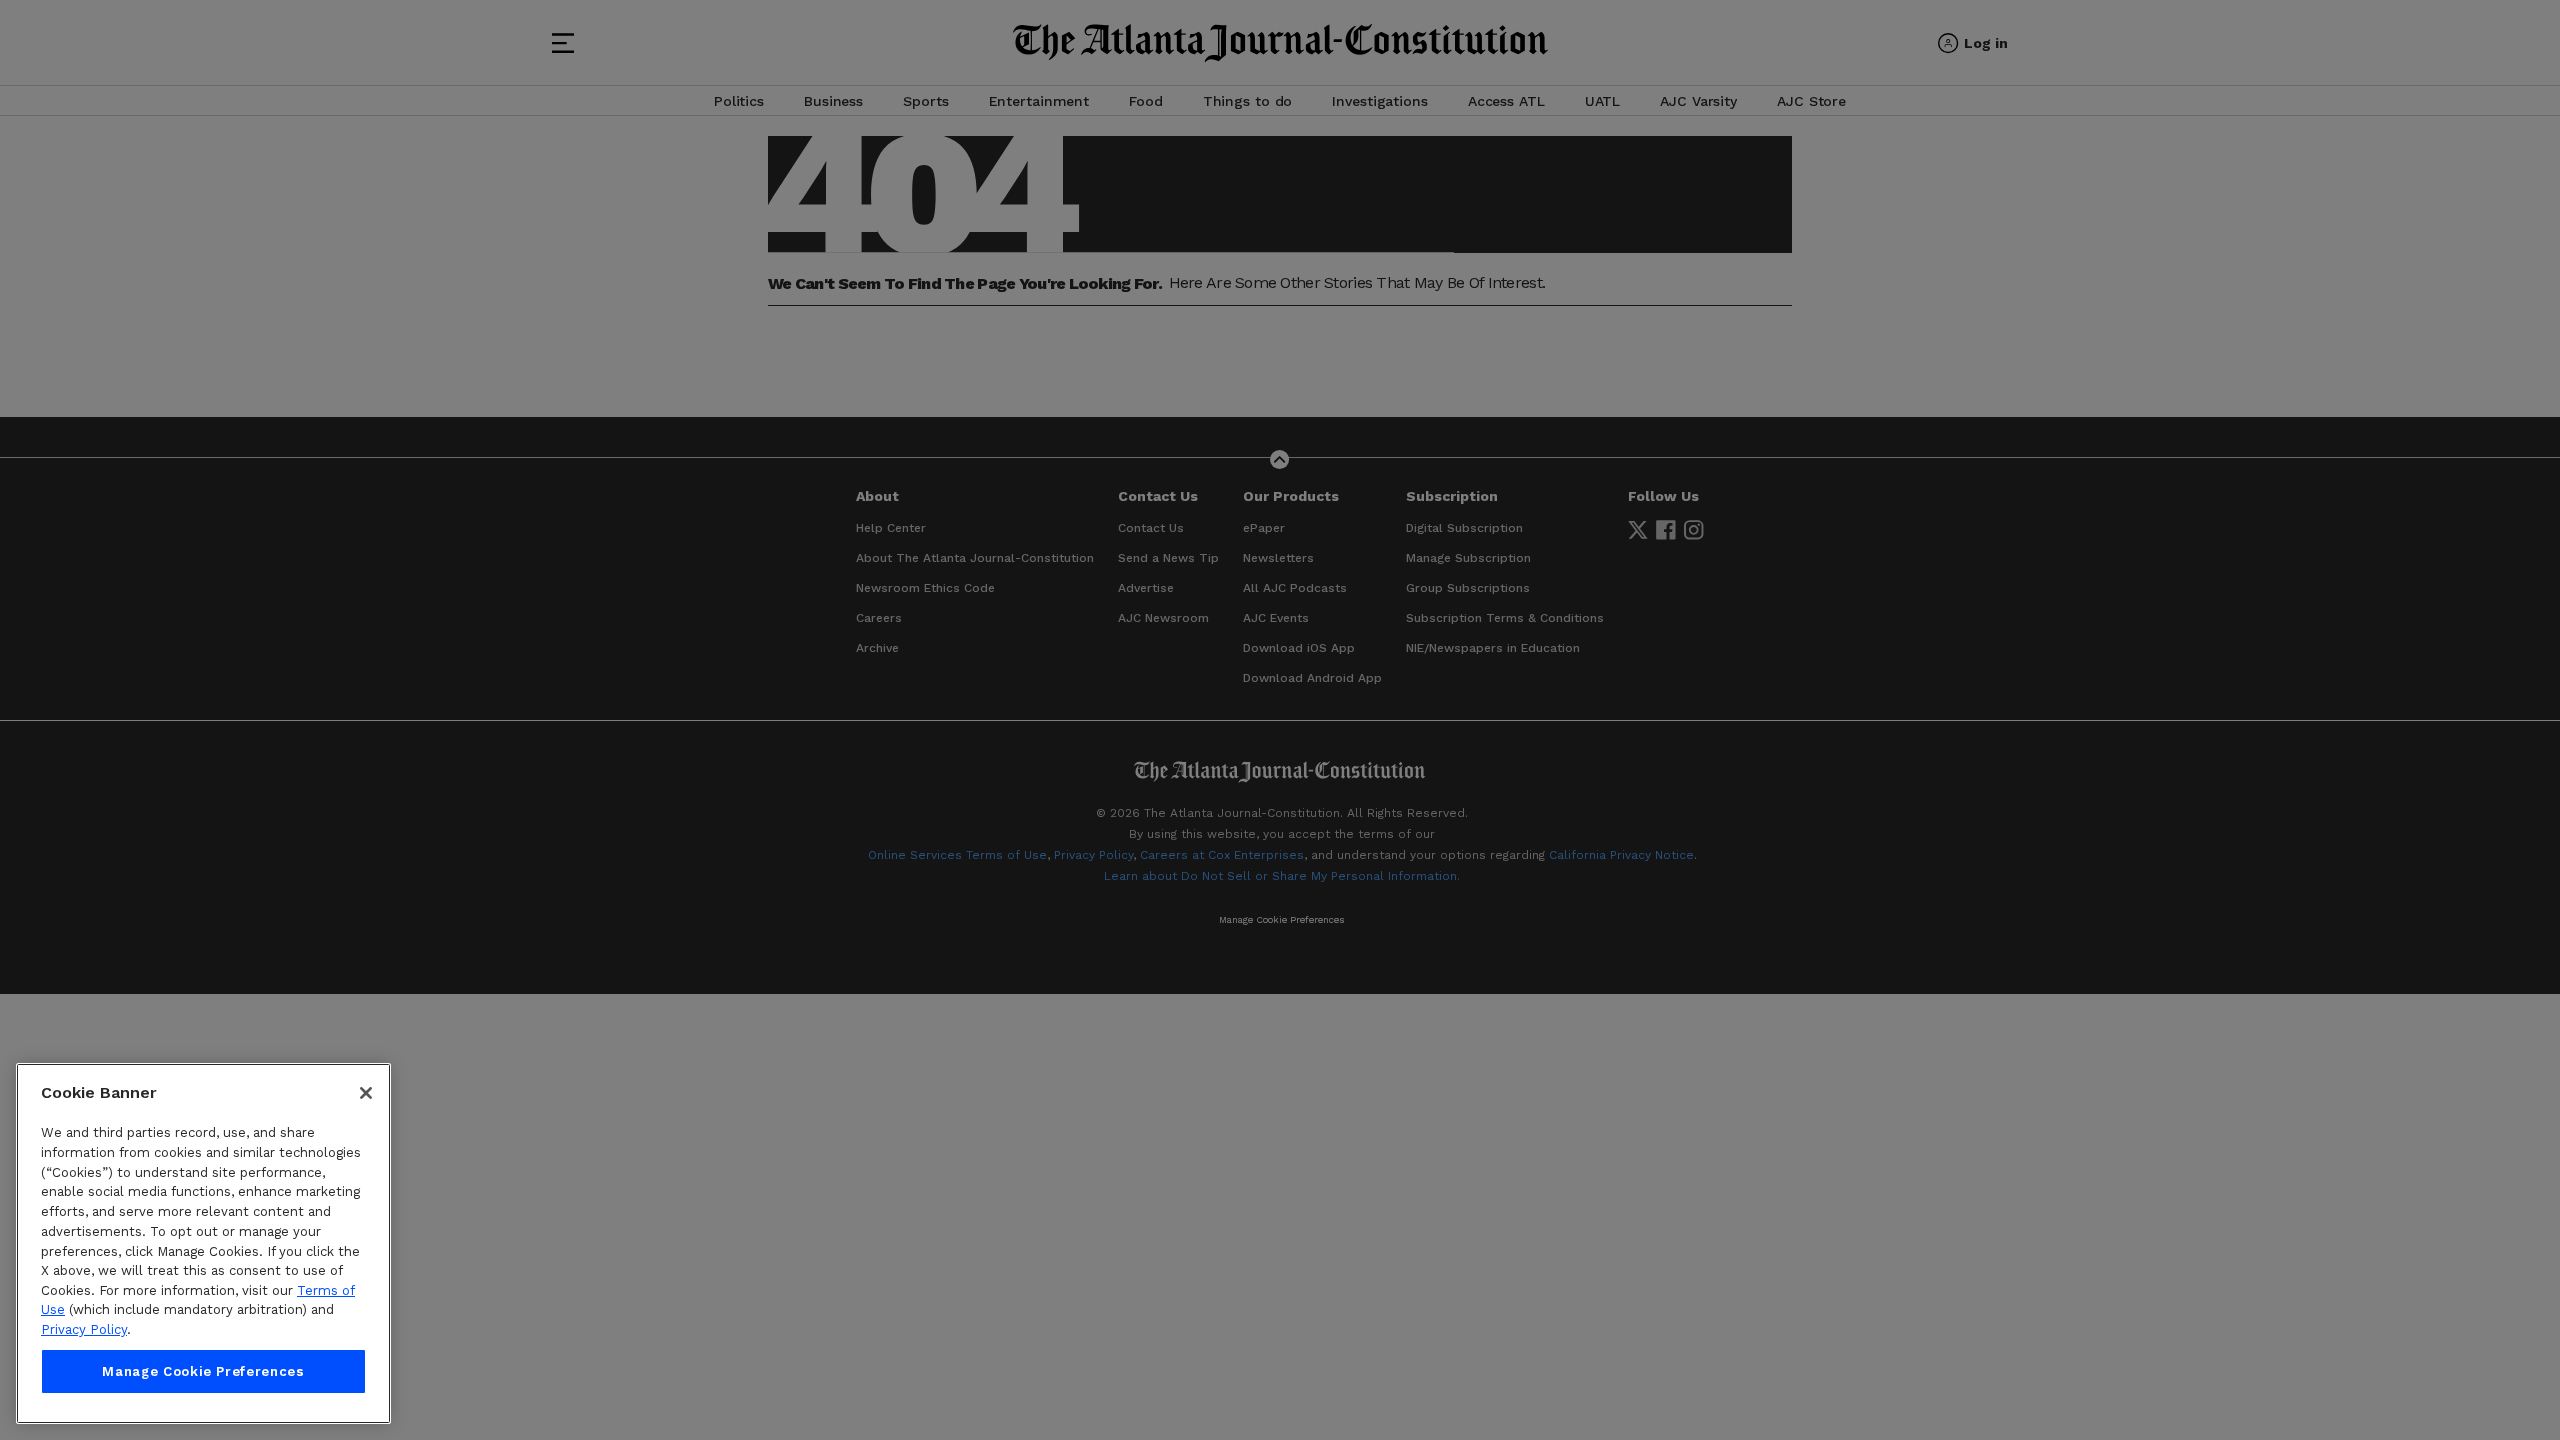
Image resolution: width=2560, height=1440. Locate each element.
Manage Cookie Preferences (203, 1371)
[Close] (366, 1093)
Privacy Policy (84, 1329)
